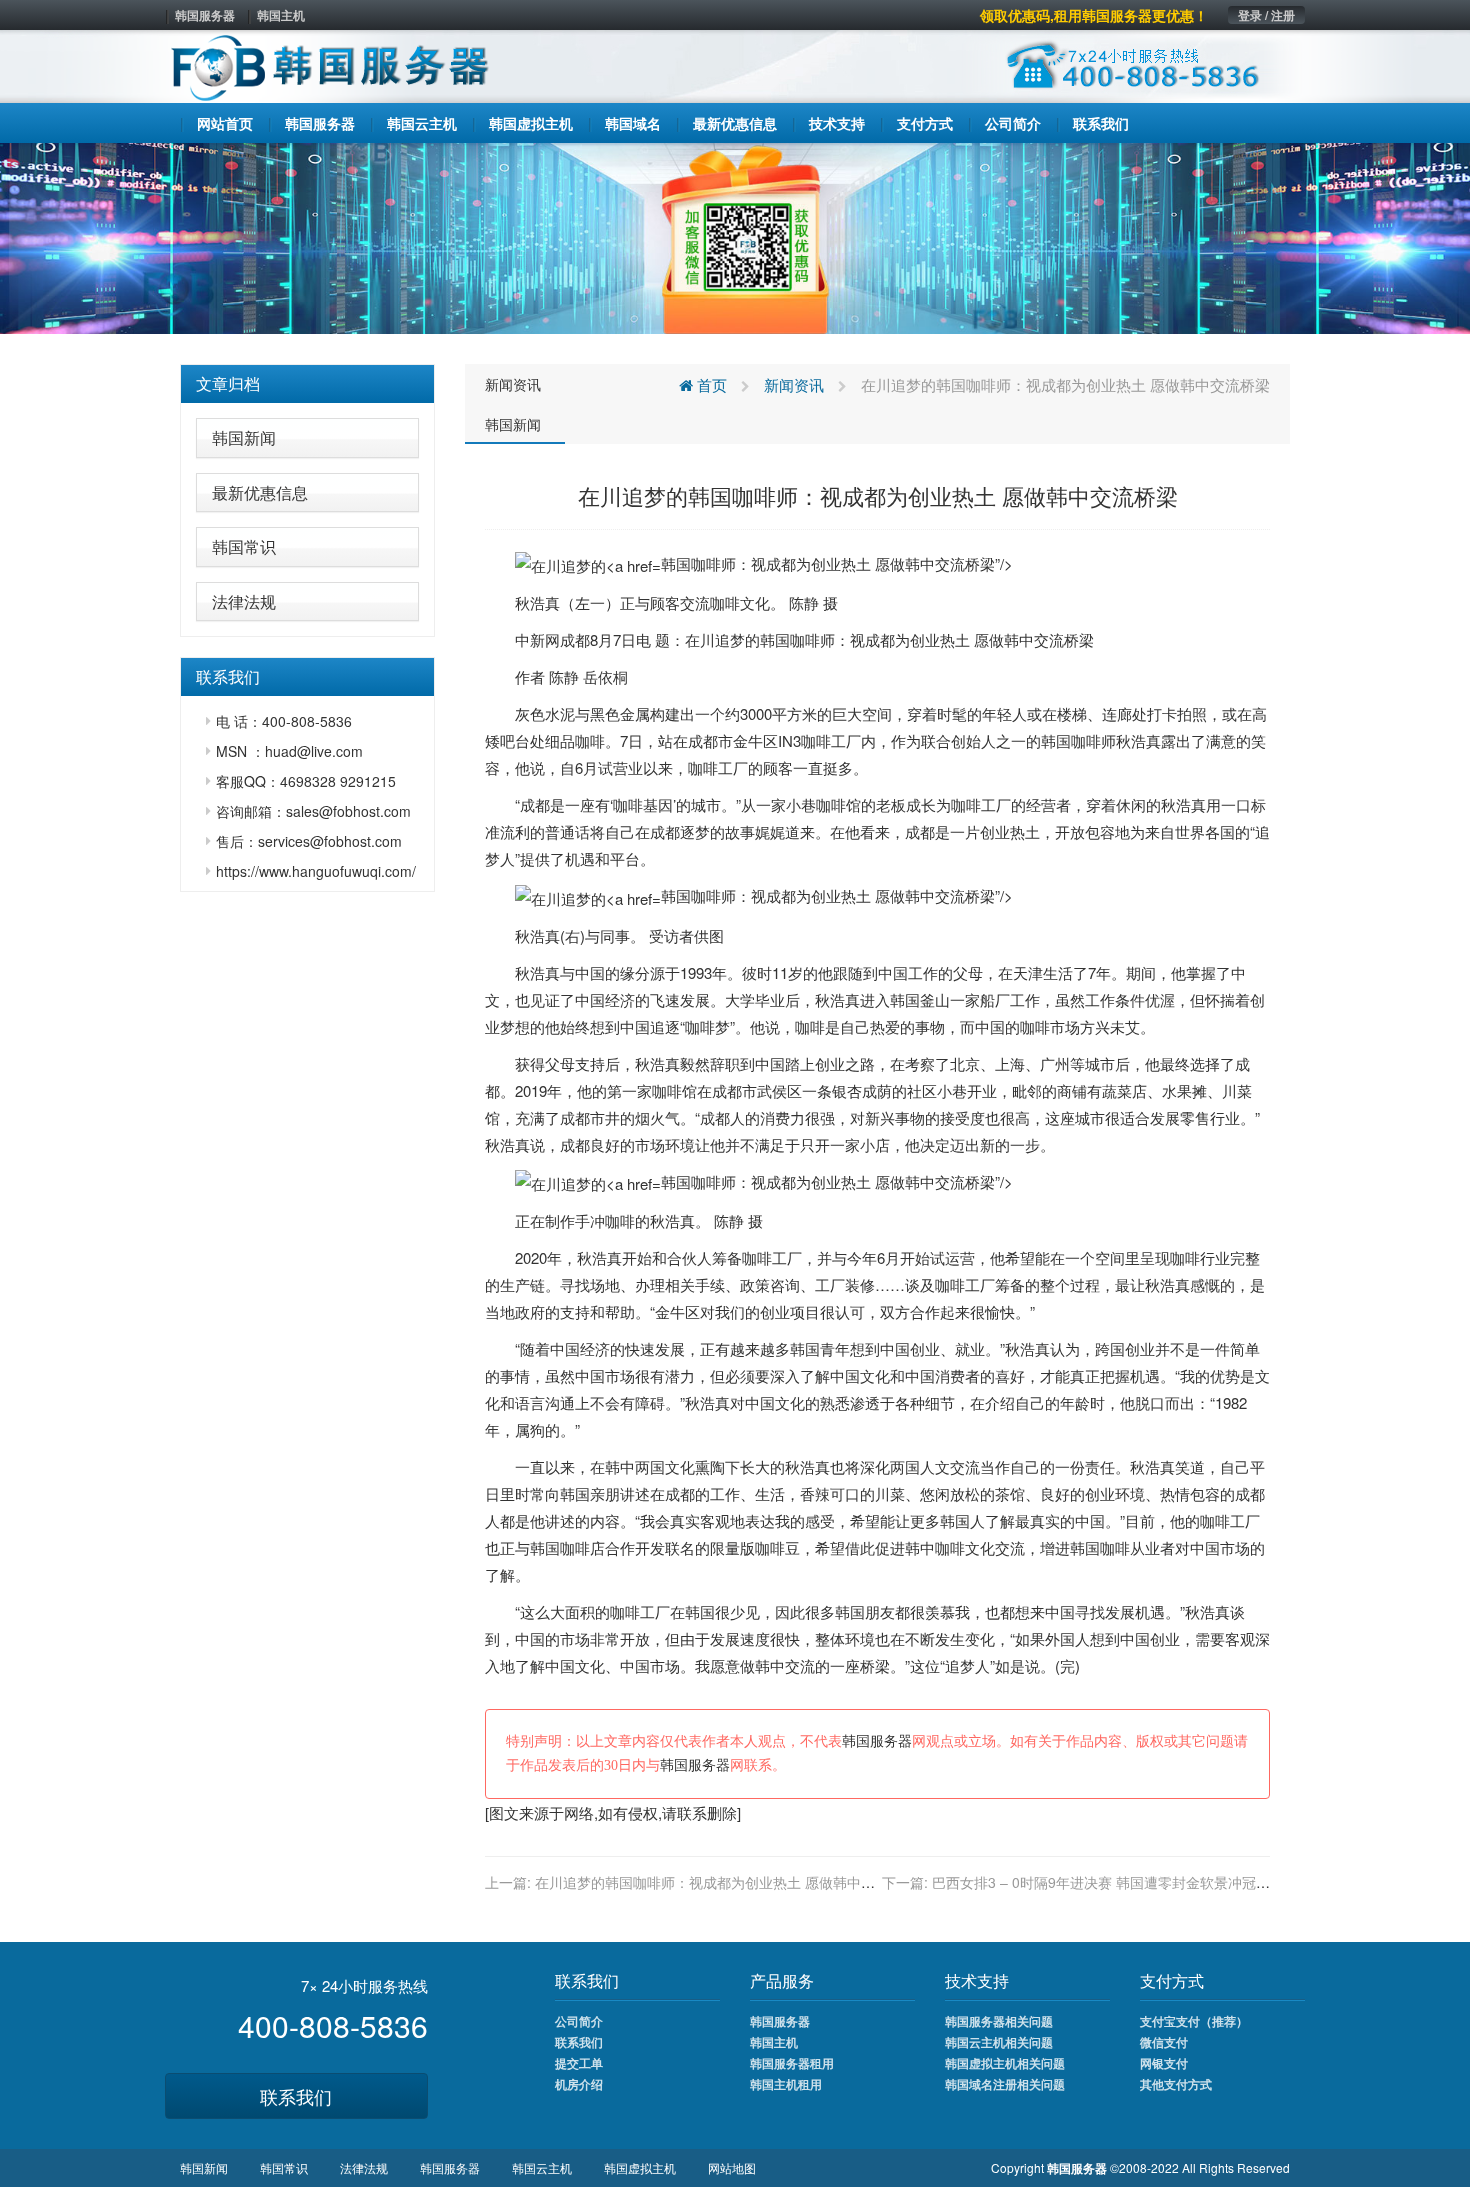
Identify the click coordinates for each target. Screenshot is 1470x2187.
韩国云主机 (542, 2167)
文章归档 (228, 383)
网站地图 (732, 2167)
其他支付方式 (1176, 2084)
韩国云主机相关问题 (999, 2042)
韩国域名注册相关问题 (1005, 2084)
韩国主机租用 (786, 2084)
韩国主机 (281, 15)
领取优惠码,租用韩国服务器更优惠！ (1094, 15)
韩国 (775, 639)
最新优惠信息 (260, 492)
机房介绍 (579, 2084)
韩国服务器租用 (792, 2063)
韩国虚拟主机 (640, 2167)
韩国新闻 (244, 437)
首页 (710, 384)
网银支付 (1164, 2063)
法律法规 (244, 601)
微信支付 (1164, 2042)
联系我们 (296, 2096)
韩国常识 (244, 546)
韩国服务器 (205, 15)
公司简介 (579, 2021)
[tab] (307, 384)
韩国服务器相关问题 (999, 2021)
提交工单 (579, 2063)
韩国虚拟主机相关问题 (1005, 2063)
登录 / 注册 (1266, 15)
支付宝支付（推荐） (1194, 2021)
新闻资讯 (513, 384)
